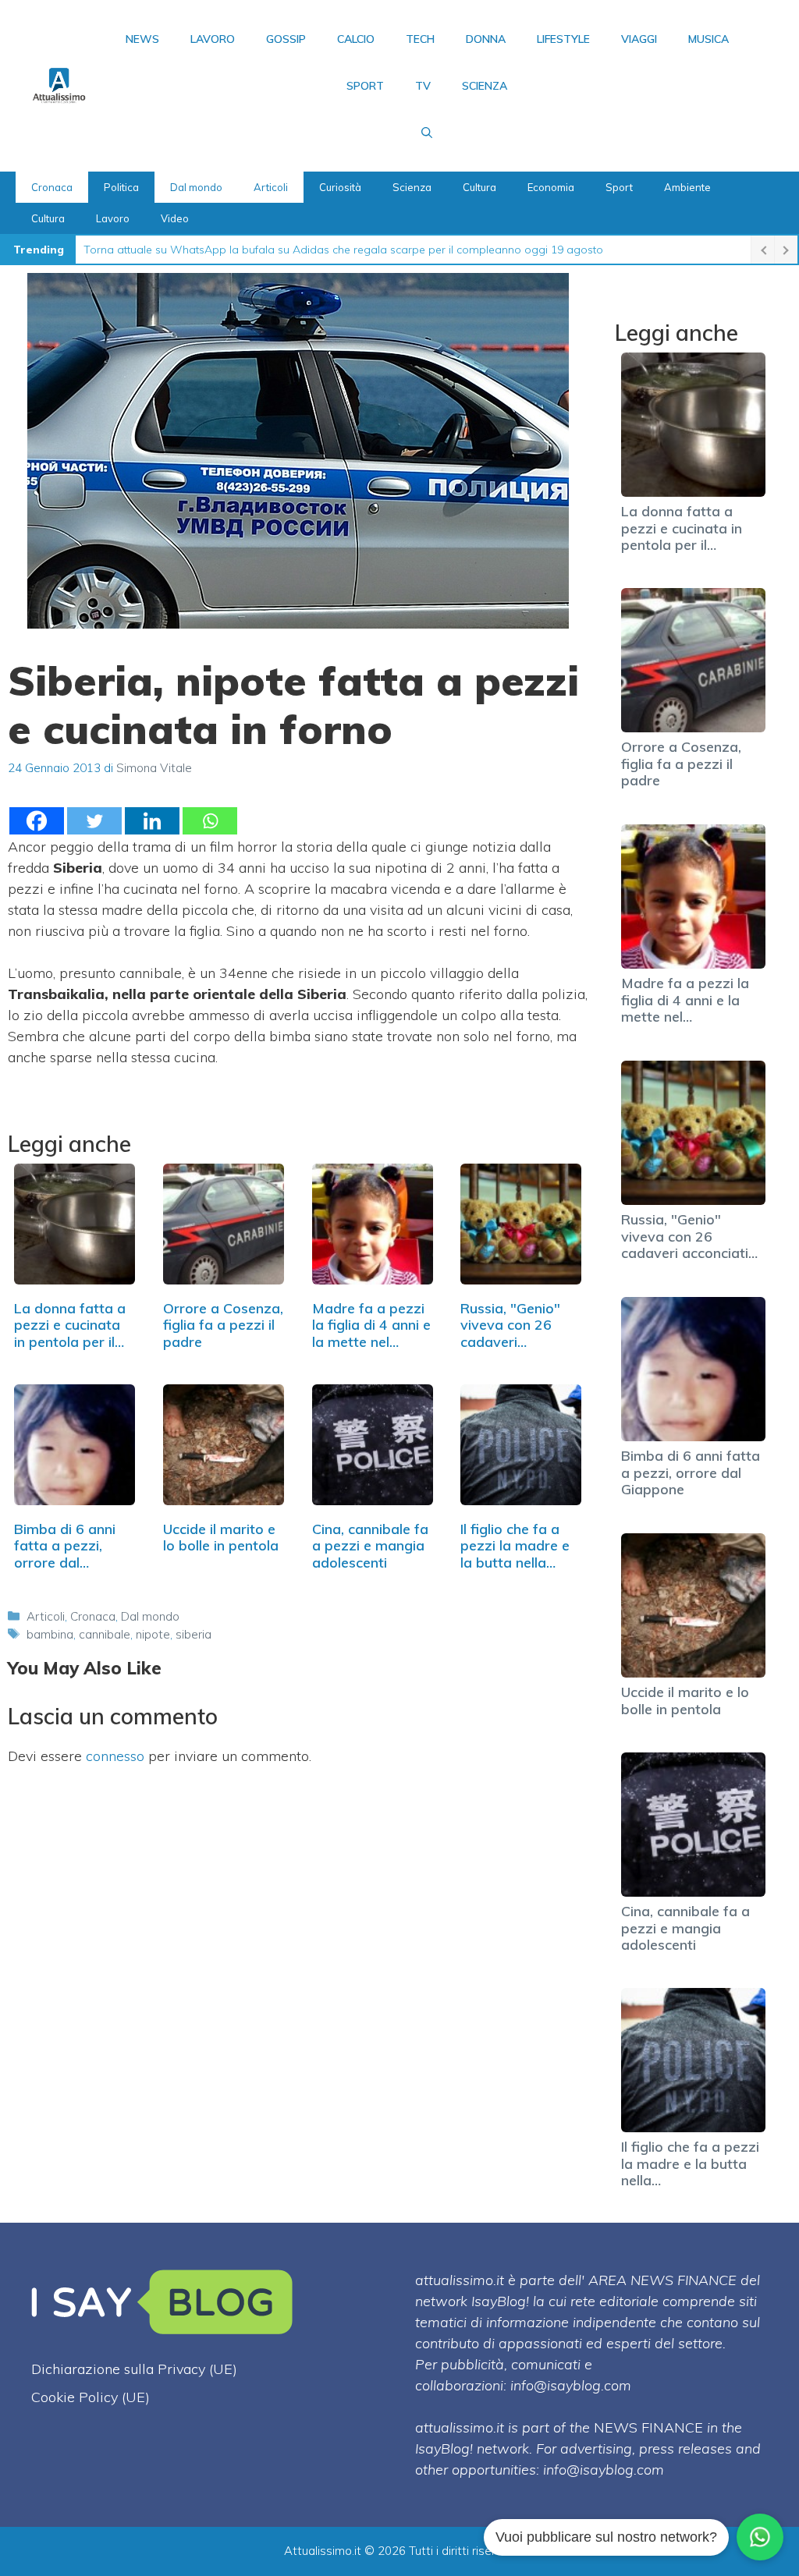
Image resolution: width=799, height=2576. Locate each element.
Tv (423, 86)
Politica (121, 187)
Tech (420, 39)
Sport (365, 86)
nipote (153, 1634)
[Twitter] (94, 821)
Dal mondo (196, 187)
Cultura (479, 187)
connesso (115, 1756)
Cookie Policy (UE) (91, 2397)
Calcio (356, 39)
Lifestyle (563, 39)
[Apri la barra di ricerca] (427, 133)
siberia (194, 1634)
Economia (551, 187)
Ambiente (687, 187)
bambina (50, 1634)
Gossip (286, 39)
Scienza (485, 86)
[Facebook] (37, 821)
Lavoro (213, 39)
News (142, 39)
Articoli (271, 187)
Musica (708, 39)
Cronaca (52, 187)
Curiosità (340, 187)
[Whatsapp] (210, 821)
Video (175, 218)
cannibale (105, 1634)
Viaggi (639, 39)
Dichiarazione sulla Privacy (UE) (134, 2369)
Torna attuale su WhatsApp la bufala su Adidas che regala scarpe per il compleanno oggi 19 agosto (343, 250)
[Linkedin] (152, 821)
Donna (486, 39)
